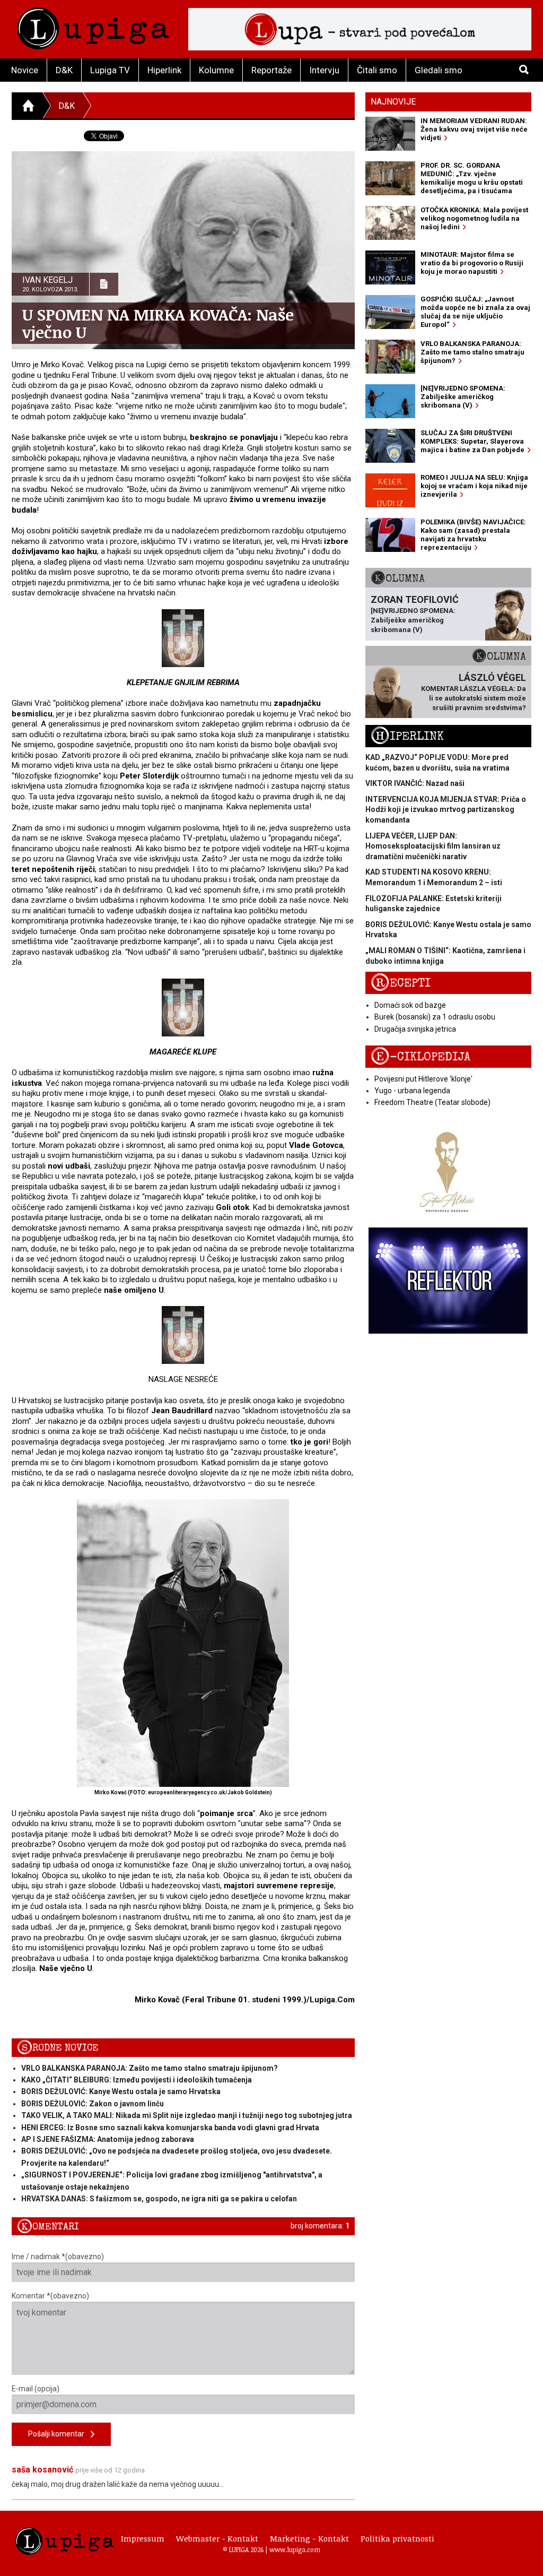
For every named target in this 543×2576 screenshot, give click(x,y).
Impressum (143, 2538)
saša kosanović (42, 2470)
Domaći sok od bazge (410, 1005)
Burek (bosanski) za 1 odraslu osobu (435, 1017)
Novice (25, 70)
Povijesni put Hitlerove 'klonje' (423, 1079)
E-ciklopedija (421, 1057)
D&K (64, 70)
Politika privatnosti (397, 2538)
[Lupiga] (93, 26)
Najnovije (393, 102)
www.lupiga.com (295, 2549)
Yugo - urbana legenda (412, 1091)
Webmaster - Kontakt (217, 2538)
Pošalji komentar (59, 2434)
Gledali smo (439, 70)
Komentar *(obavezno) (50, 2296)
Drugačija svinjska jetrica (415, 1029)
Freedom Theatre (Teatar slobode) (432, 1102)
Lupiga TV (110, 70)
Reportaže (271, 70)
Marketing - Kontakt (309, 2538)
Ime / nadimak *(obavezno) (58, 2257)
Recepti (401, 983)
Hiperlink (164, 70)
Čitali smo (377, 70)
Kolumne (216, 70)
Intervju (324, 70)
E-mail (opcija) (36, 2389)
